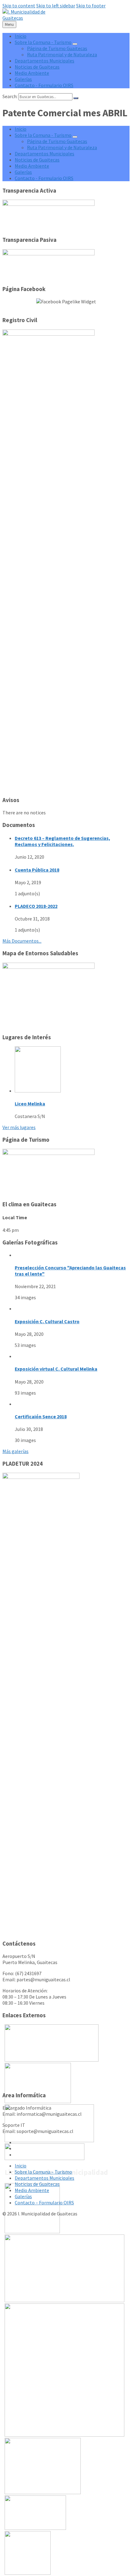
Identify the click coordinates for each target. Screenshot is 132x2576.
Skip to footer (91, 6)
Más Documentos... (22, 941)
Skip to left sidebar (56, 6)
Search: (10, 96)
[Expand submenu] (75, 44)
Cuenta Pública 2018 (37, 870)
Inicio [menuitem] (21, 36)
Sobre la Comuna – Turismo (43, 2172)
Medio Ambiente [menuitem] (32, 73)
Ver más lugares (19, 1127)
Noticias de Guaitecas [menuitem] (37, 67)
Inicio (21, 2166)
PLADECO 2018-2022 (36, 906)
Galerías (23, 2196)
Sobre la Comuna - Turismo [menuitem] (43, 42)
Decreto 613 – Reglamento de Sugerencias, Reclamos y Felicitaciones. (62, 841)
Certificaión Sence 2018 (41, 1416)
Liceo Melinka (30, 1104)
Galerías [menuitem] (23, 79)
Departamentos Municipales (45, 2178)
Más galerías (16, 1451)
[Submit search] (76, 98)
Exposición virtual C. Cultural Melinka (56, 1369)
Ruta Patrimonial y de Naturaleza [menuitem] (62, 54)
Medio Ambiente (32, 2190)
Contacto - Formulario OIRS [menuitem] (44, 85)
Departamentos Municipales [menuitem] (45, 61)
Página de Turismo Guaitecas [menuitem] (57, 48)
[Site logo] (24, 18)
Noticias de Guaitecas (37, 2184)
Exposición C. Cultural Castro (47, 1321)
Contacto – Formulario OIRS (44, 2203)
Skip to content (19, 6)
